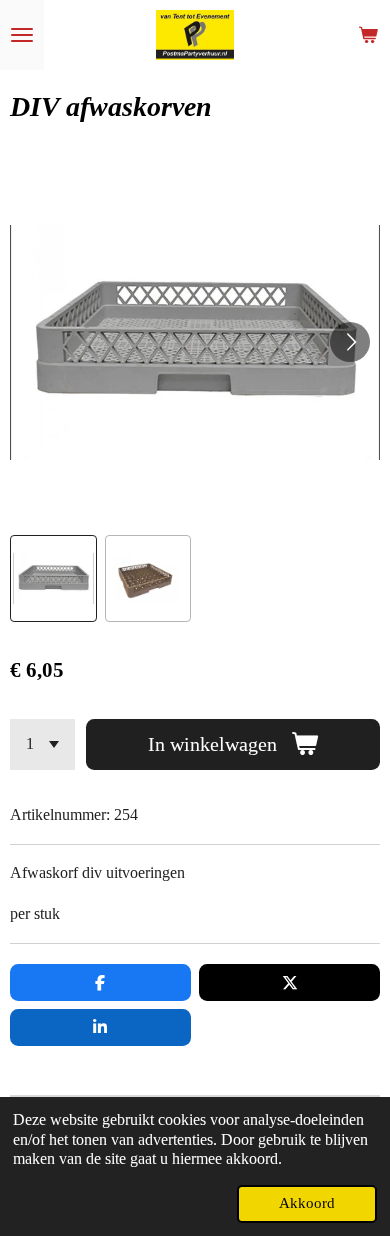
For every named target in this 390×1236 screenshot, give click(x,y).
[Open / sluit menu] (22, 35)
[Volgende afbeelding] (350, 342)
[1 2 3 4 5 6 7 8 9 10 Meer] (42, 744)
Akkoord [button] (307, 1203)
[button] (53, 578)
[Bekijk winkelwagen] (368, 35)
